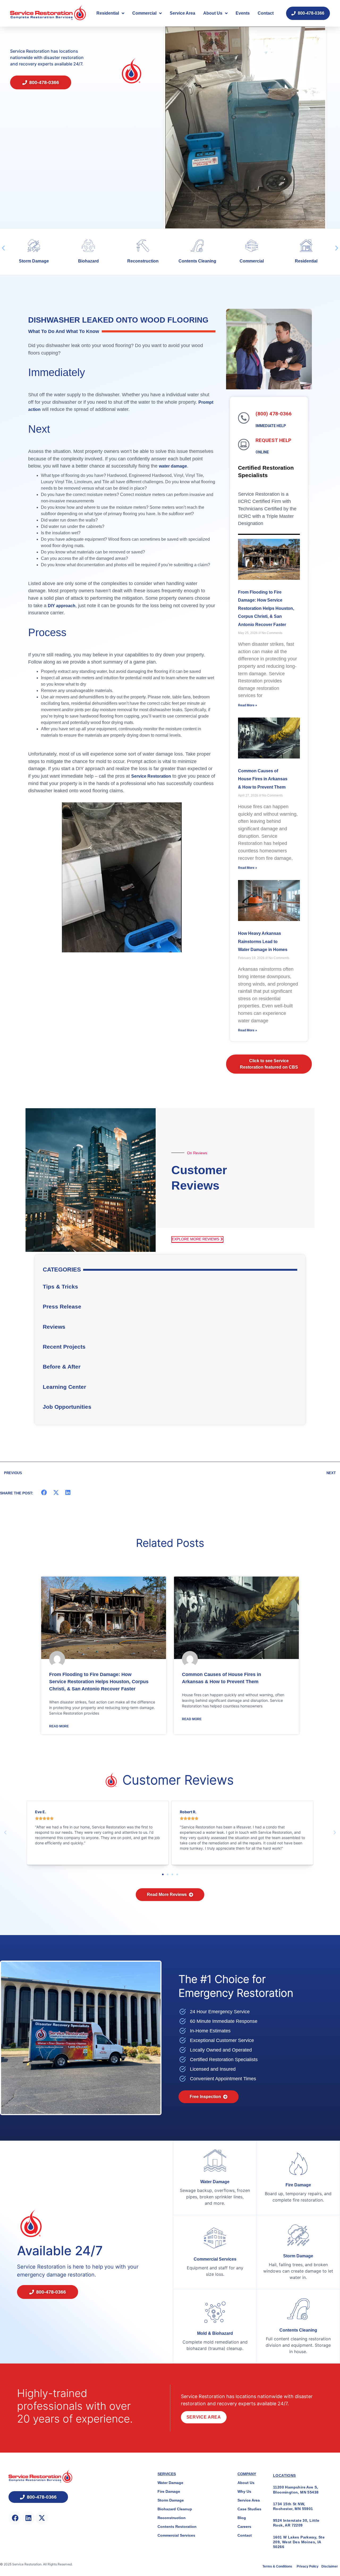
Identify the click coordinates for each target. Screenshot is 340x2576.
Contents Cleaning (138, 261)
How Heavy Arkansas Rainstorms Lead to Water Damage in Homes (263, 941)
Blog (242, 2518)
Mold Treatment (301, 261)
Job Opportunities (67, 1407)
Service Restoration (151, 776)
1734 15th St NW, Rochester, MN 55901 (293, 2506)
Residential (108, 13)
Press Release (62, 1306)
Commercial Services (215, 2259)
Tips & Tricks (60, 1287)
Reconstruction (83, 261)
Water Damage (215, 2182)
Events (243, 13)
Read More (59, 1726)
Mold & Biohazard (215, 2333)
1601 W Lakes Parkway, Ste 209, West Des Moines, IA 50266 (299, 2542)
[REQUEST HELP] (244, 445)
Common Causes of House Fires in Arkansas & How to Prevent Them (263, 779)
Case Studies (249, 2509)
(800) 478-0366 (274, 414)
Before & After (62, 1367)
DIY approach (62, 606)
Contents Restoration (177, 2527)
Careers (244, 2527)
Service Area (182, 13)
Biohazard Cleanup (175, 2509)
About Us (213, 13)
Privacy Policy (308, 2566)
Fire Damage (298, 2185)
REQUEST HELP (273, 440)
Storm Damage (298, 2256)
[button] (3, 248)
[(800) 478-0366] (244, 418)
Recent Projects (64, 1347)
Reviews (54, 1327)
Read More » (248, 705)
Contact (266, 13)
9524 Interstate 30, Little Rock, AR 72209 (296, 2523)
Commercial (144, 13)
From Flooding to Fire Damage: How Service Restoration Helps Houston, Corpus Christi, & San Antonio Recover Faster (266, 608)
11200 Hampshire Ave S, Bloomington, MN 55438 (296, 2490)
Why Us (244, 2491)
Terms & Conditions (278, 2566)
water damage (173, 466)
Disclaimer (330, 2566)
